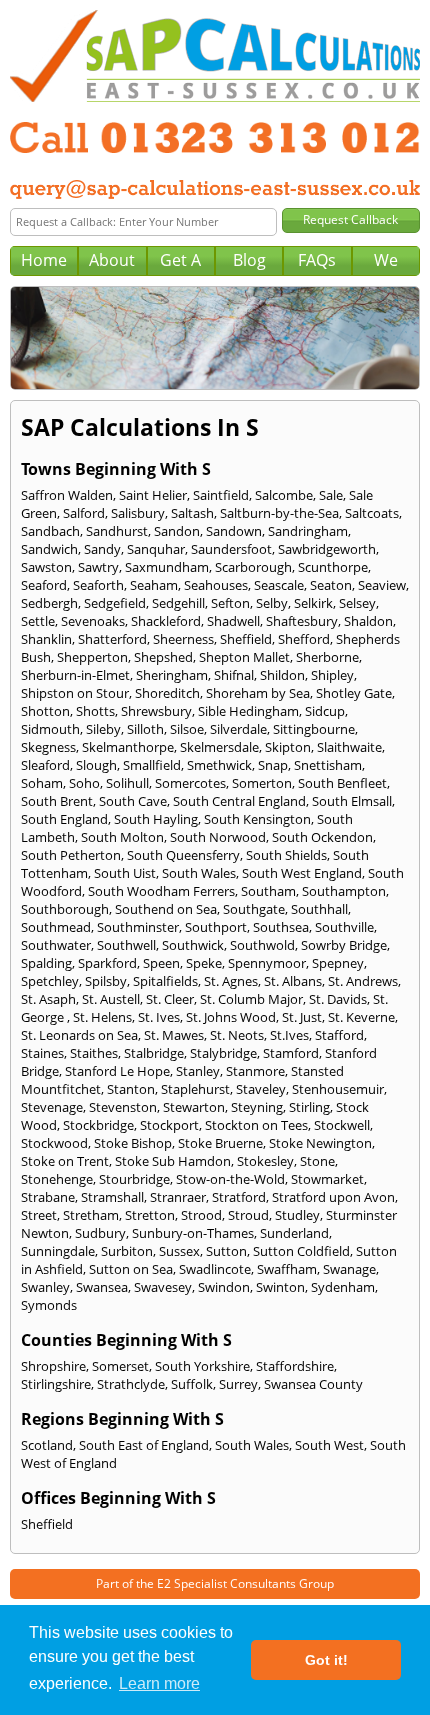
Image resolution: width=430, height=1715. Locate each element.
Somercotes (190, 783)
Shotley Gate (354, 693)
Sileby (103, 729)
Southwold (262, 945)
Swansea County (313, 1384)
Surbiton (127, 1251)
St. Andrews (363, 981)
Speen (161, 963)
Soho (84, 783)
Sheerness (183, 639)
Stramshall (112, 1197)
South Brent (57, 801)
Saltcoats (372, 513)
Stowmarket (327, 1179)
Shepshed (163, 657)
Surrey (238, 1384)
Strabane (48, 1197)
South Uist (125, 873)
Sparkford (107, 963)
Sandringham (308, 531)
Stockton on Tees (256, 1125)
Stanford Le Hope (117, 1071)
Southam (268, 891)
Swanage (349, 1269)
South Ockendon (322, 837)
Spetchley (50, 981)
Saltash (192, 513)
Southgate (254, 909)
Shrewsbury (156, 711)
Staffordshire (295, 1366)
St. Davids (338, 999)
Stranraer (178, 1197)
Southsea (281, 927)
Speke (204, 963)
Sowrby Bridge (344, 945)
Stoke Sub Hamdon (173, 1161)
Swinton (280, 1287)
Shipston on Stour (75, 693)
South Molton (122, 837)
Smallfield (152, 765)
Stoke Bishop (133, 1143)
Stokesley (265, 1161)
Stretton (150, 1215)
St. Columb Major (251, 999)
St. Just (302, 1017)
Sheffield (246, 639)
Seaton (331, 585)
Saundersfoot (231, 549)
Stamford (291, 1053)
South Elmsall (352, 801)
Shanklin (46, 639)
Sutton (226, 1251)
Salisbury (138, 513)
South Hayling (156, 819)
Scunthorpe (333, 567)
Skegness (48, 747)
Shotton (45, 711)
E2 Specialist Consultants (226, 1583)
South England (64, 819)
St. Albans (293, 981)
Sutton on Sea (131, 1269)
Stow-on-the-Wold (230, 1179)
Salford (84, 513)
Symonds (49, 1305)
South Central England (239, 801)
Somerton (262, 783)
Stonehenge (57, 1179)
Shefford (304, 639)
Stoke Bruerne (220, 1143)
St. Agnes (231, 981)
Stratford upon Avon (333, 1197)
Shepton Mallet (244, 657)
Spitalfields (165, 981)
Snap (273, 765)
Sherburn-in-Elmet (75, 675)
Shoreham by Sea (258, 693)
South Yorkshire (202, 1366)
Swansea (102, 1287)
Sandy (102, 549)
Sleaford (45, 765)
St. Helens (102, 1017)
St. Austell (111, 999)
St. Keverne (361, 1017)
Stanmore (255, 1071)
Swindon (224, 1287)
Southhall (319, 909)
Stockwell (342, 1125)
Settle (38, 621)
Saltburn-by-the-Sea (279, 513)
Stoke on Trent (65, 1161)
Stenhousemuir (338, 1089)
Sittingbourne (314, 729)
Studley (297, 1215)
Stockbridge (98, 1125)
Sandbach (50, 531)
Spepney (338, 963)
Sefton (230, 603)
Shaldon (368, 621)
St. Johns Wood (231, 1017)
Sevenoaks (93, 621)
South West (329, 1445)
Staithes (94, 1053)
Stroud (248, 1215)
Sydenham (343, 1287)
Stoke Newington (320, 1143)
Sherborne (327, 657)
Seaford (44, 585)
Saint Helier (153, 495)
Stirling (309, 1107)
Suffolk (192, 1384)
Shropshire (53, 1366)
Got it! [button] (326, 1660)
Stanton (131, 1089)
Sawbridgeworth (327, 549)
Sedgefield (115, 603)
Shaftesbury (302, 621)
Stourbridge (134, 1179)
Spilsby (106, 981)
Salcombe (284, 495)
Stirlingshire (56, 1384)
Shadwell (233, 621)
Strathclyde (131, 1384)
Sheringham (172, 675)
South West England (302, 873)
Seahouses (216, 585)
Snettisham (328, 765)
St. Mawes (174, 1035)
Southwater (56, 945)
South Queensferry (183, 855)
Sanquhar (156, 549)
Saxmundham (167, 567)
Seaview (382, 585)
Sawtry (98, 567)
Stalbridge (154, 1053)
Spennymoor (267, 963)
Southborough (65, 909)
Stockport (169, 1125)
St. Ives (159, 1017)
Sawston (46, 567)
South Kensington (257, 819)
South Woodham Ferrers (161, 891)
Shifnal (234, 675)
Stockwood (54, 1143)
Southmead (56, 927)
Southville (344, 927)
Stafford (339, 1035)
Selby (272, 603)
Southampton (344, 891)
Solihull (127, 783)
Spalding (46, 963)
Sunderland (294, 1233)
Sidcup (325, 711)
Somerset (120, 1366)
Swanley (45, 1287)
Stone (317, 1161)
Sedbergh (49, 603)
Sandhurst (117, 531)
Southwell (126, 945)
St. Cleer (170, 999)
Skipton (288, 747)
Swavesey (163, 1287)
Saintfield (221, 495)
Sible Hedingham (248, 711)
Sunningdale (58, 1251)
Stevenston (123, 1107)
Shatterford (112, 639)
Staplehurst (195, 1089)
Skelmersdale (219, 747)
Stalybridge (223, 1053)
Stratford (239, 1197)
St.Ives (289, 1035)
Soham (42, 783)
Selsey (357, 603)
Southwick (193, 945)
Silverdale (238, 729)
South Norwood (218, 837)
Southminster (138, 927)
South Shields (286, 855)
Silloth (145, 729)
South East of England (144, 1445)
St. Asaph (48, 999)
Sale (331, 495)
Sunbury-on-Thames (193, 1233)
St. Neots (237, 1035)
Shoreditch (167, 693)
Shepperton (92, 657)
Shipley (332, 675)
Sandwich (49, 549)
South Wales (199, 873)
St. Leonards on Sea (79, 1035)
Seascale (279, 585)
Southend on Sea (166, 909)
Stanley (198, 1071)
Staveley (261, 1089)
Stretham (91, 1215)
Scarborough (253, 567)
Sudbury (100, 1233)
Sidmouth (50, 729)
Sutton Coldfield (301, 1251)
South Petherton (71, 855)
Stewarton (194, 1107)
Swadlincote (215, 1269)
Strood (201, 1215)
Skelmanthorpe (128, 747)
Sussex (179, 1251)
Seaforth (98, 585)
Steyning (257, 1107)
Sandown (234, 531)
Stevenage (52, 1107)
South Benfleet (342, 783)
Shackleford (166, 621)
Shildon (282, 675)
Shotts (95, 711)
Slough (96, 765)
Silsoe (187, 729)
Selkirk (313, 603)
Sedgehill (178, 603)
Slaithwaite (349, 747)
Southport (216, 927)
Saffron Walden (67, 495)
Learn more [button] (159, 1683)
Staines (42, 1053)
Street (39, 1215)
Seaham (154, 585)
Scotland (47, 1445)
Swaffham (287, 1269)
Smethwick (219, 765)
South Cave (133, 801)
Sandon (177, 531)
